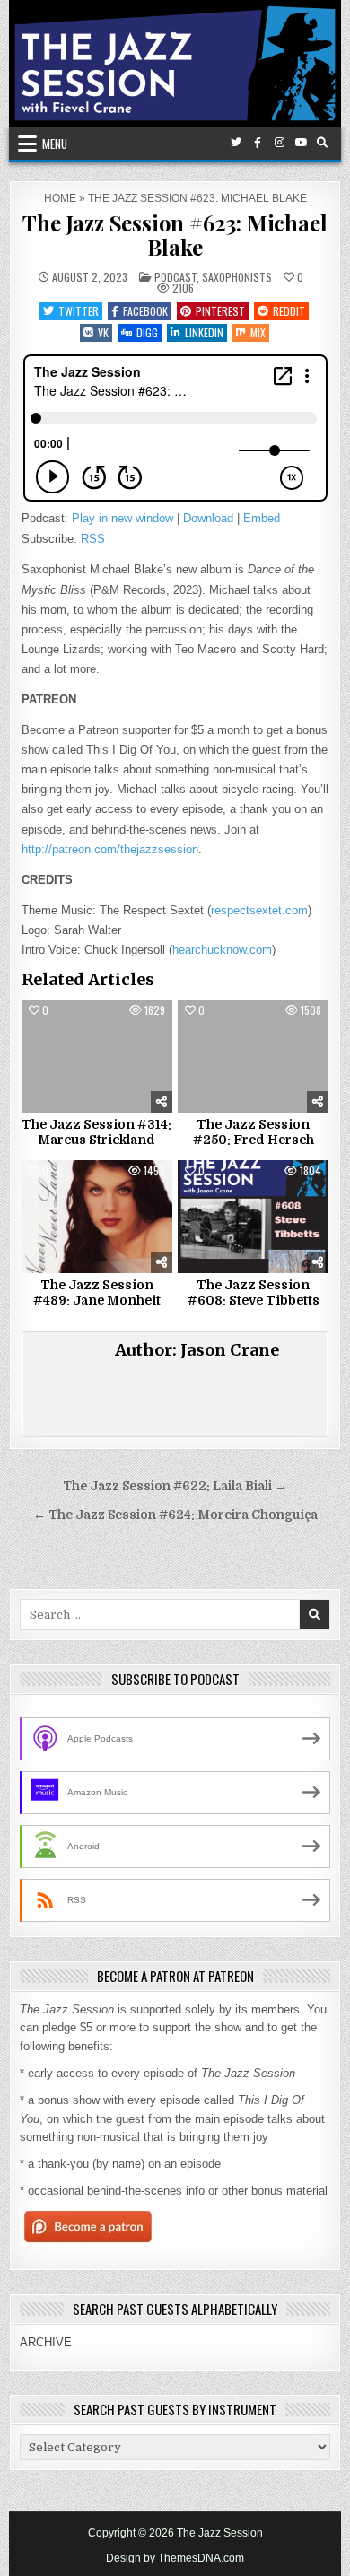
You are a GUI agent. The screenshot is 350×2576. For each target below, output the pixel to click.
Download (208, 518)
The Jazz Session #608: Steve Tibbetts (254, 1292)
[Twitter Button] (236, 143)
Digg (147, 332)
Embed (262, 518)
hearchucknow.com (222, 950)
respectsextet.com (259, 910)
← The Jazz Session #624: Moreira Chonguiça (175, 1515)
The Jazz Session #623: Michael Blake (175, 234)
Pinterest (220, 311)
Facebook (145, 311)
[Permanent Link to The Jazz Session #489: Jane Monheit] (97, 1217)
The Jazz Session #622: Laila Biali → (175, 1486)
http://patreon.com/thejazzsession (110, 849)
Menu (55, 144)
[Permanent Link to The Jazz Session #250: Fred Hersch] (253, 1056)
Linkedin (204, 332)
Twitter (79, 311)
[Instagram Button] (279, 143)
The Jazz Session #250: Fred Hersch (254, 1132)
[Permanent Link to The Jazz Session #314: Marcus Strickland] (97, 1056)
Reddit (289, 311)
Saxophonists (237, 277)
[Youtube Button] (301, 143)
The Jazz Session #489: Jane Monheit (97, 1292)
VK (103, 332)
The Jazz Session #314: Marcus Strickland (96, 1132)
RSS (93, 539)
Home (60, 198)
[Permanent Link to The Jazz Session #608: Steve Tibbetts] (253, 1217)
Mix (258, 332)
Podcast (175, 277)
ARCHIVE (46, 2342)
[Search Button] (322, 143)
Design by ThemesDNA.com (175, 2558)
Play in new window (122, 518)
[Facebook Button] (258, 143)
